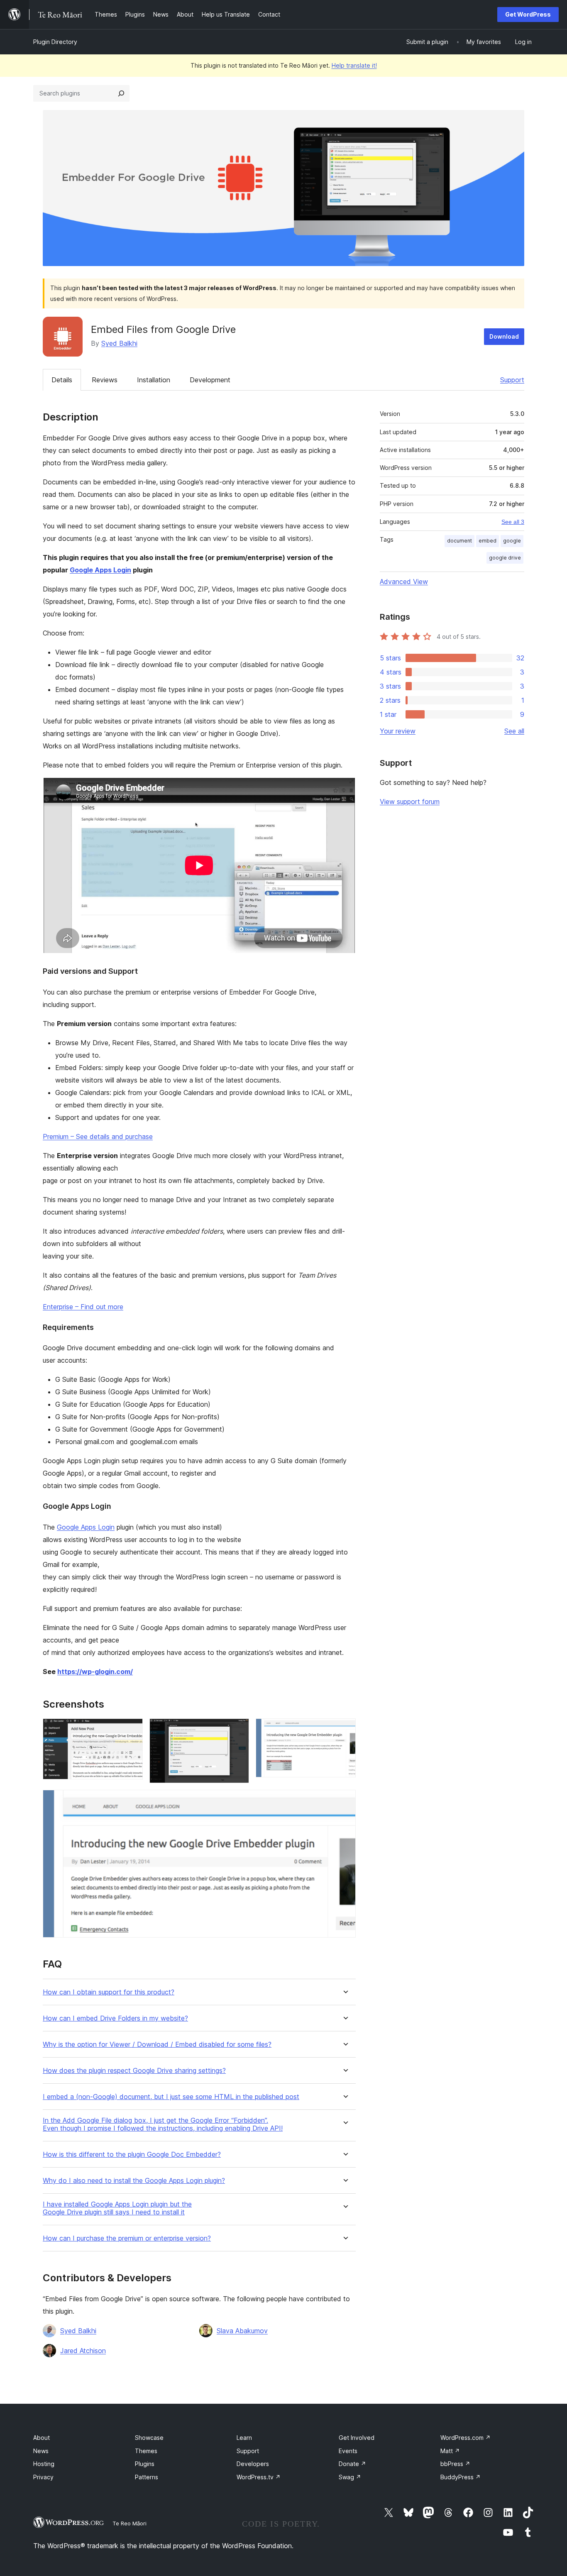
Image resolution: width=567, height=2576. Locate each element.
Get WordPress (528, 14)
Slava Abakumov (242, 2331)
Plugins (145, 2464)
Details (62, 380)
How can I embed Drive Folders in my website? (115, 2018)
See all (514, 731)
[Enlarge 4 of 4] (345, 1801)
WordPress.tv (259, 2477)
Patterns (147, 2477)
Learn (244, 2438)
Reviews (105, 380)
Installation (154, 380)
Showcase (149, 2438)
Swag (350, 2477)
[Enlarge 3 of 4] (345, 1730)
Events (348, 2451)
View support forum (410, 802)
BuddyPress (461, 2477)
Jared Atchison (83, 2351)
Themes (146, 2451)
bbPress (455, 2464)
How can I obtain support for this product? (109, 1992)
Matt (450, 2451)
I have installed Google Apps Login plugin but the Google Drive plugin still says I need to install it (117, 2208)
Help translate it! (354, 65)
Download (504, 336)
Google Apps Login (100, 570)
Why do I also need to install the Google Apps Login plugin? (134, 2181)
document (459, 541)
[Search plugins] (121, 93)
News (41, 2451)
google (512, 541)
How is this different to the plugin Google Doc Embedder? (132, 2154)
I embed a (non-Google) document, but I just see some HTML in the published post (171, 2097)
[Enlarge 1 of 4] (132, 1730)
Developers (253, 2464)
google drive (505, 558)
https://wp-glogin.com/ (95, 1672)
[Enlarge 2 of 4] (238, 1730)
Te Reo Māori (130, 2523)
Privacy (43, 2477)
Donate (352, 2464)
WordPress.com (466, 2438)
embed (488, 541)
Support (512, 380)
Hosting (44, 2464)
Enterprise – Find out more (83, 1307)
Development (210, 380)
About (42, 2438)
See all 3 (513, 522)
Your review (398, 731)
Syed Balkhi (119, 343)
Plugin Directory (55, 42)
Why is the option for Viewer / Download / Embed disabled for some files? (157, 2044)
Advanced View (404, 582)
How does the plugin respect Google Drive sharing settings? (134, 2071)
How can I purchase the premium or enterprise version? (127, 2238)
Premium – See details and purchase (98, 1136)
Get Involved (357, 2438)
